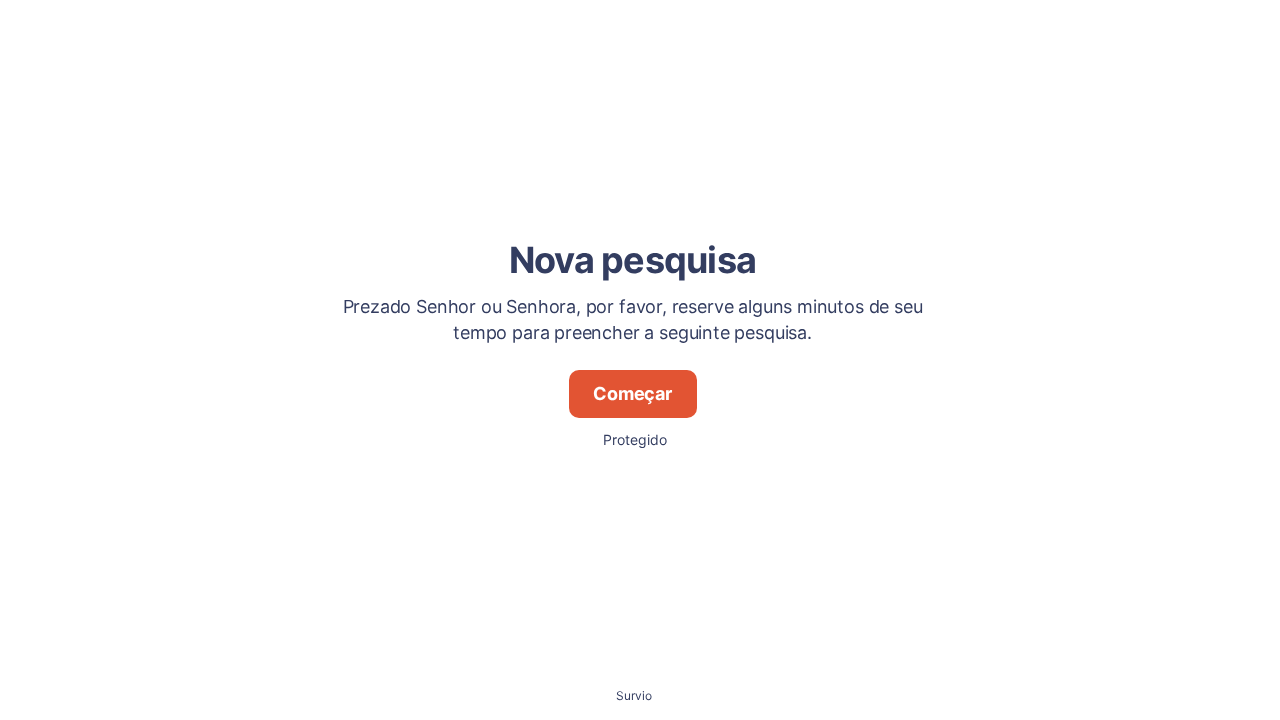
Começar (632, 393)
